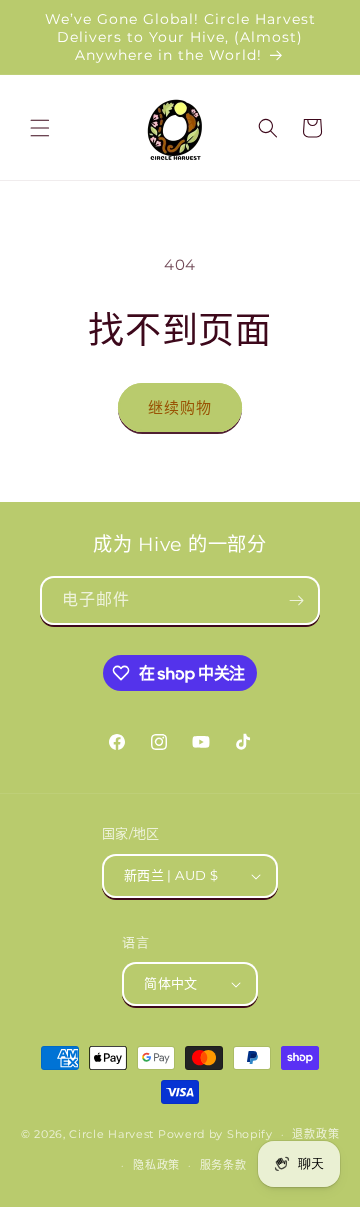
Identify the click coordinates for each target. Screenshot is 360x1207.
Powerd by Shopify (215, 1134)
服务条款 (223, 1165)
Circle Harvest (111, 1134)
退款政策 (315, 1134)
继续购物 (180, 407)
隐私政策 (156, 1165)
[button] (40, 128)
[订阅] (296, 600)
